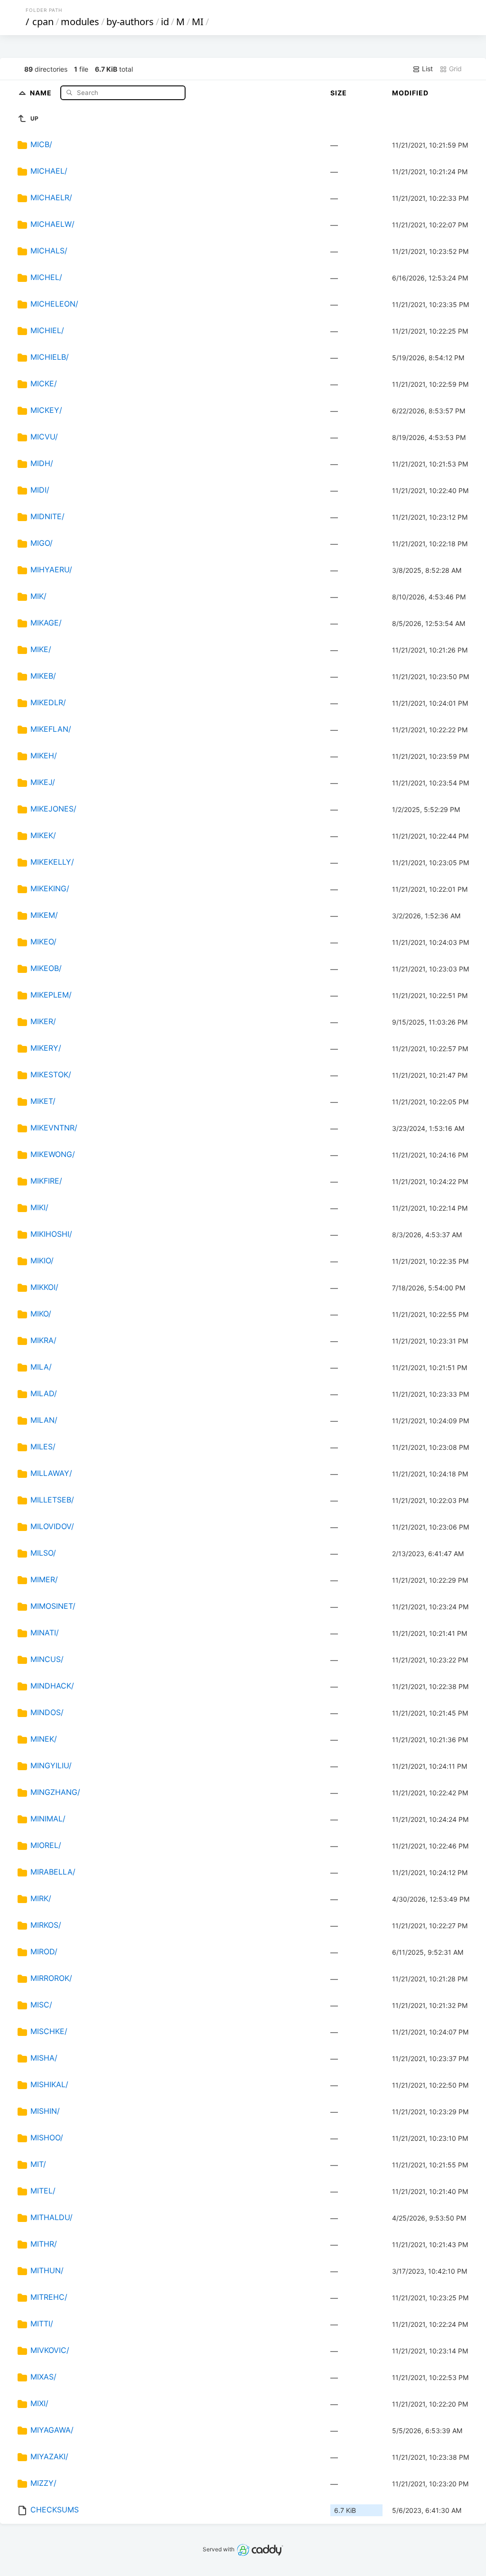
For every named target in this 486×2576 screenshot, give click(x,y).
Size (339, 93)
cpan (43, 22)
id (165, 22)
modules (80, 22)
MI (198, 22)
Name (42, 92)
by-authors (130, 22)
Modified (410, 93)
